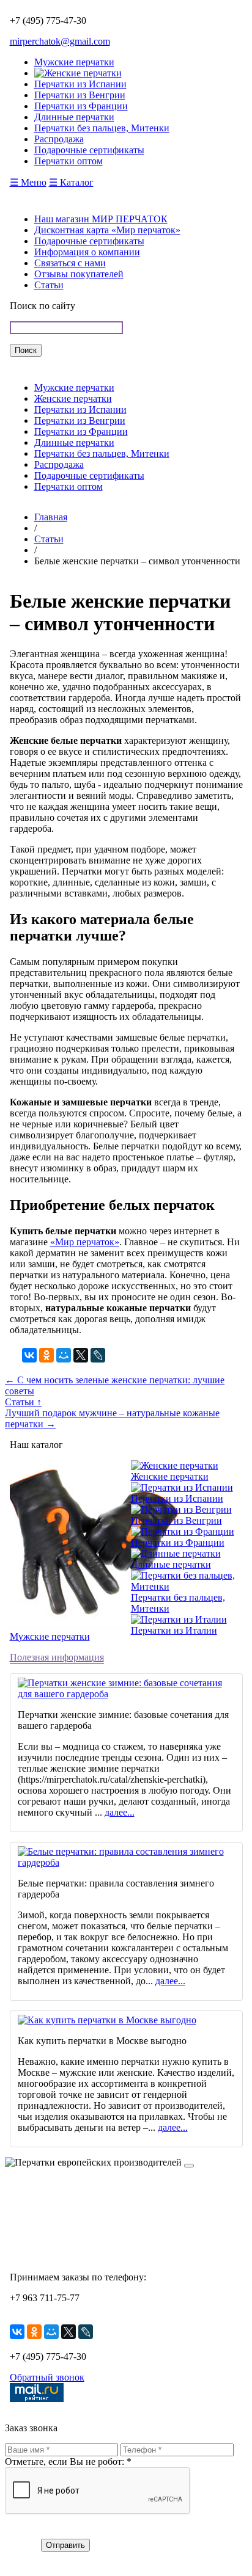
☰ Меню (28, 182)
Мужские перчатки (74, 387)
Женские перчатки (73, 398)
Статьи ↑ (23, 1402)
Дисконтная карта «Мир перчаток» (107, 230)
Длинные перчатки (74, 442)
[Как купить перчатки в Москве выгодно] (107, 2020)
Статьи (49, 285)
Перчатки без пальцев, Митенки (102, 453)
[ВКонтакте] (29, 1355)
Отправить (65, 2545)
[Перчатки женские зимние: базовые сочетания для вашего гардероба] (126, 1694)
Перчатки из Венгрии (80, 420)
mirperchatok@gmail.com (60, 41)
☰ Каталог (71, 182)
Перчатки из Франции (81, 431)
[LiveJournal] (98, 1355)
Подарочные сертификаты (89, 241)
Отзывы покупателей (79, 274)
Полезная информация (57, 1657)
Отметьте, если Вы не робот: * (68, 2461)
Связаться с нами (70, 263)
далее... (120, 1812)
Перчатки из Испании (80, 409)
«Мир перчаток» (85, 1242)
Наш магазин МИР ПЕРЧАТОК (101, 219)
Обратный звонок (47, 2377)
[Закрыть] (189, 2166)
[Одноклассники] (46, 1355)
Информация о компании (87, 252)
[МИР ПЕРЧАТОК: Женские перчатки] (78, 73)
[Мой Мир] (64, 1355)
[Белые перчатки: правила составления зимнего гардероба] (126, 1862)
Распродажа (59, 464)
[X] (81, 1355)
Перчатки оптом (69, 486)
